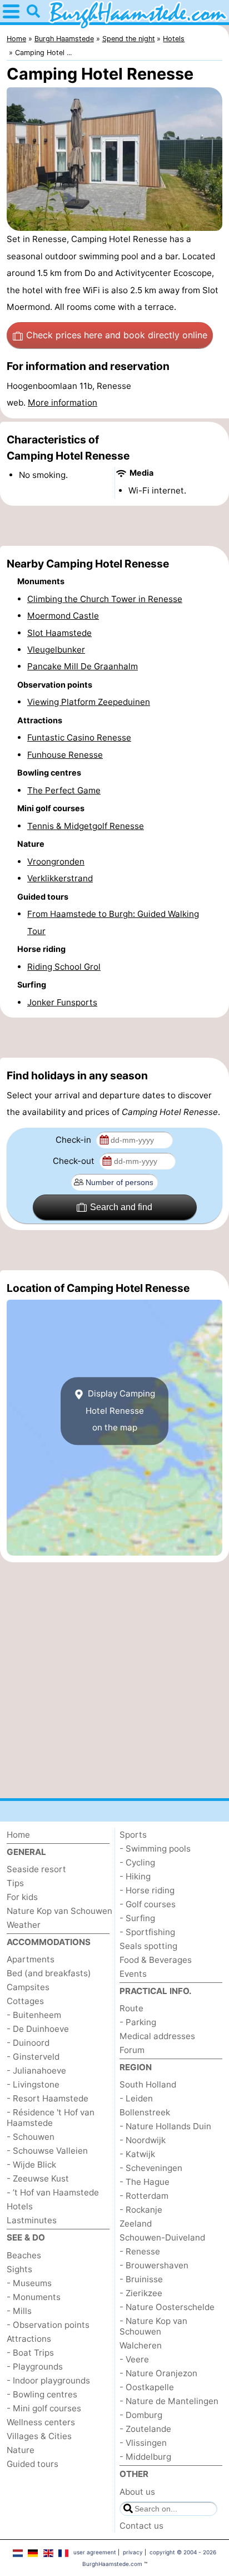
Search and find (121, 1207)
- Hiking (135, 1876)
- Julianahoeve (36, 2071)
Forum (132, 2050)
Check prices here (117, 335)
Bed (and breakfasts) (49, 1973)
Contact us (141, 2526)
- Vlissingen (143, 2443)
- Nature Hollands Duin (165, 2126)
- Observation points (48, 2325)
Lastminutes (32, 2220)
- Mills (19, 2311)
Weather (24, 1925)
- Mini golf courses (44, 2408)
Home (18, 1835)
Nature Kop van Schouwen (59, 1911)
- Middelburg (145, 2457)
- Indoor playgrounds (48, 2380)
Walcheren (141, 2345)
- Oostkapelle (147, 2387)
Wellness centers (41, 2422)
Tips (15, 1883)
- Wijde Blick (31, 2165)
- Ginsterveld (33, 2057)
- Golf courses (148, 1904)
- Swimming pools (155, 1849)
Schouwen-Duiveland (162, 2237)
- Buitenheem (34, 2015)
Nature (21, 2450)
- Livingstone (33, 2084)
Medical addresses (157, 2036)
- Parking (138, 2022)
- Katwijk (137, 2154)
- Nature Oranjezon (158, 2373)
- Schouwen (31, 2137)
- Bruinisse (141, 2279)
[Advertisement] (114, 526)
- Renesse (140, 2251)
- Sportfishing (147, 1932)
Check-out (75, 1161)
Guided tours (33, 2464)
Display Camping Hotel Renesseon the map (121, 1411)
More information (63, 403)
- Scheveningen (151, 2168)
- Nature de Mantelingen (169, 2401)
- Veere (134, 2359)
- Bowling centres (42, 2394)
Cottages (25, 2001)
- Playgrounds (35, 2367)
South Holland (148, 2084)
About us (137, 2492)
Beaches (24, 2255)
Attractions (29, 2339)
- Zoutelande (145, 2429)
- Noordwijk (143, 2140)
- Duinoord (28, 2043)
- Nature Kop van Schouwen (153, 2326)
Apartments (31, 1959)
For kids (22, 1897)
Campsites (28, 1987)
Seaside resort (36, 1869)
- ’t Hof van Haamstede (53, 2192)
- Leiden (136, 2098)
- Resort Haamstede (48, 2098)
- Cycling (137, 1862)
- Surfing (137, 1918)
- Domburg (141, 2415)
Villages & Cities (39, 2436)
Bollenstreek (145, 2112)
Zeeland (136, 2224)
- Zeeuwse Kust (38, 2178)
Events (133, 1974)
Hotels (20, 2206)
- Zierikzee (141, 2293)
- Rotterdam (144, 2196)
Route (131, 2008)
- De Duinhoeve (38, 2029)
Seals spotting (148, 1946)
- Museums (29, 2283)
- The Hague (145, 2182)
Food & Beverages (156, 1960)
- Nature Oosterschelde (167, 2307)
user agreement (95, 2552)
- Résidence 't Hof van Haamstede (51, 2118)
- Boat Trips (30, 2353)
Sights (19, 2269)
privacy (133, 2552)
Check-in (74, 1140)
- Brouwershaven (154, 2265)
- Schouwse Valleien (47, 2151)
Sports (133, 1835)
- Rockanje (141, 2210)
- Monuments (34, 2297)
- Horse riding (147, 1890)
